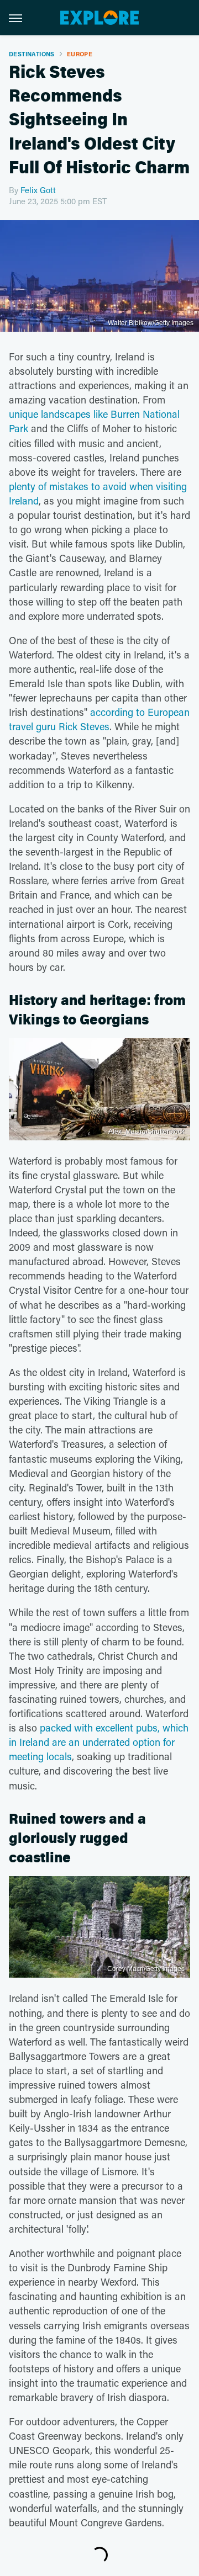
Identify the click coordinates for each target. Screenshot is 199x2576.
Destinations (32, 54)
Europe (80, 54)
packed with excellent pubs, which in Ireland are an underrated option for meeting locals (99, 1742)
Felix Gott (38, 190)
